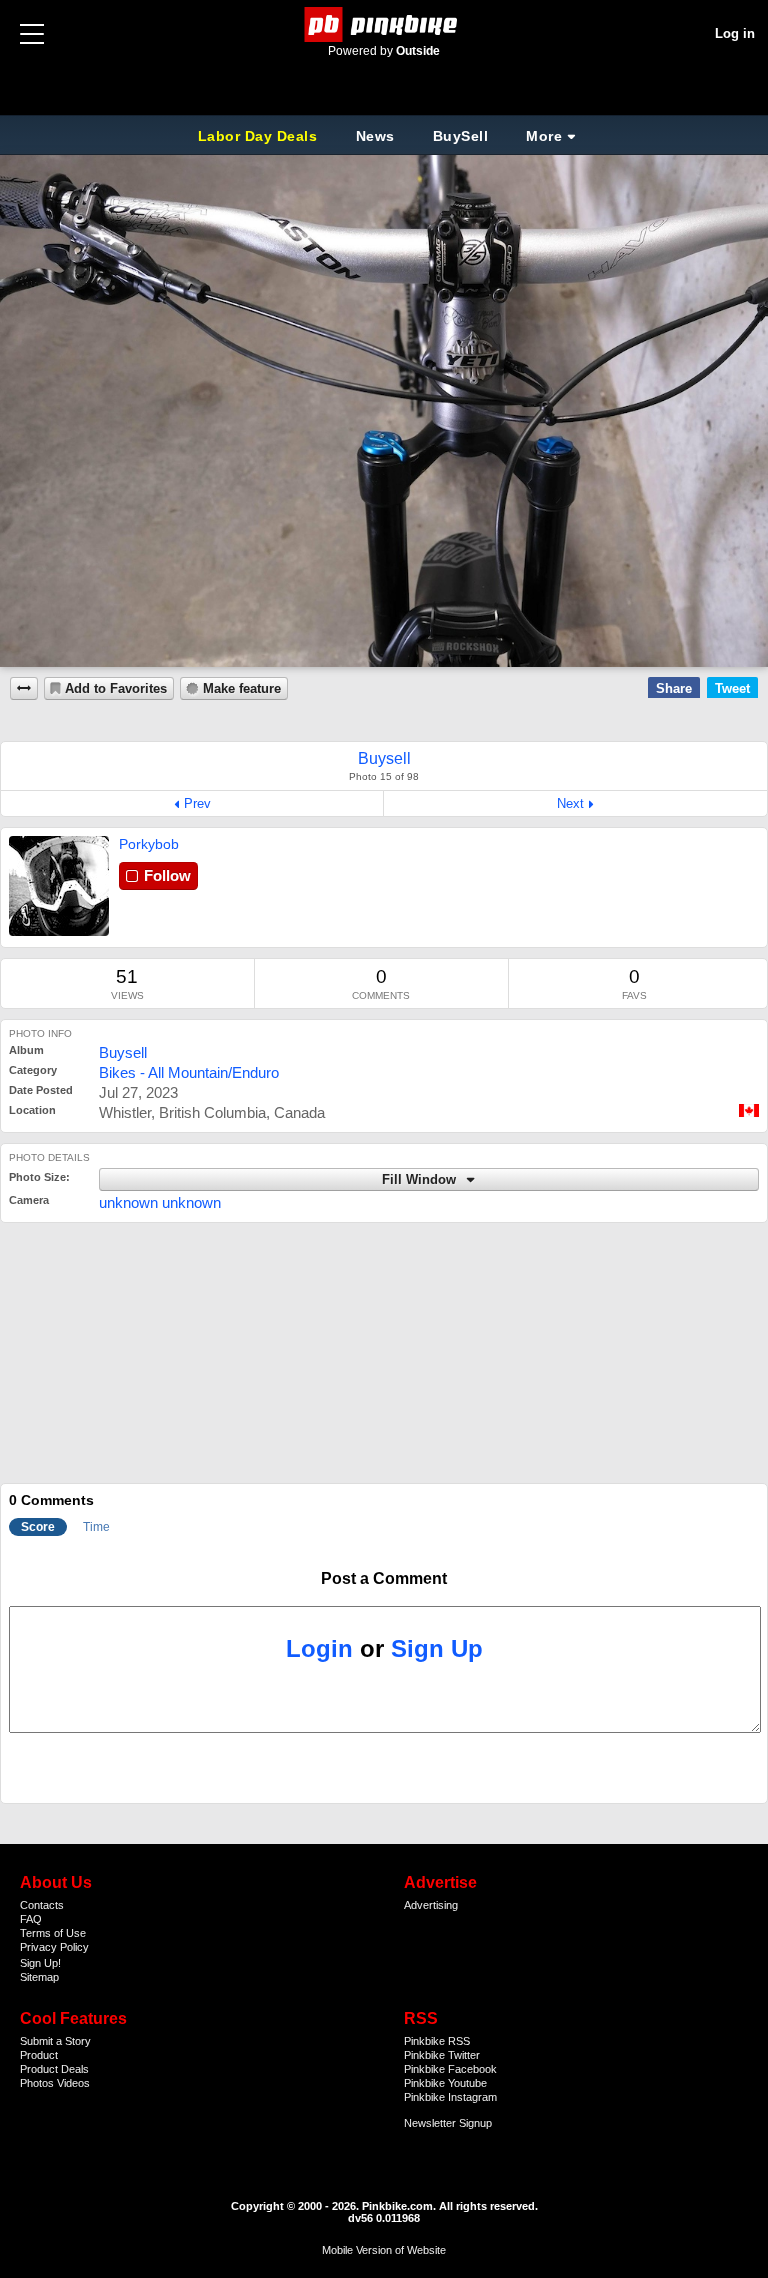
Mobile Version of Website (384, 2250)
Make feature (242, 689)
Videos (73, 2083)
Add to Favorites (116, 689)
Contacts (42, 1905)
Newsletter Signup (448, 2123)
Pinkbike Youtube (445, 2083)
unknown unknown (160, 1202)
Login (319, 1648)
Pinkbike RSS (437, 2041)
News (375, 136)
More (544, 136)
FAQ (31, 1919)
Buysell (123, 1052)
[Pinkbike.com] (384, 24)
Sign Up (437, 1648)
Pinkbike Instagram (450, 2097)
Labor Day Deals (260, 136)
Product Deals (54, 2069)
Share (674, 688)
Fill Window (421, 1180)
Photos (37, 2083)
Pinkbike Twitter (442, 2055)
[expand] (24, 688)
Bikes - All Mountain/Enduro (189, 1072)
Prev (197, 803)
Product (39, 2055)
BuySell (461, 136)
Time (96, 1527)
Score (38, 1527)
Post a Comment (384, 1578)
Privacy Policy (54, 1947)
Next (570, 803)
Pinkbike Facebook (450, 2069)
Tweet (732, 688)
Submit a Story (55, 2041)
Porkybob (149, 844)
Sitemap (39, 1977)
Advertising (431, 1905)
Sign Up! (40, 1963)
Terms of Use (53, 1933)
